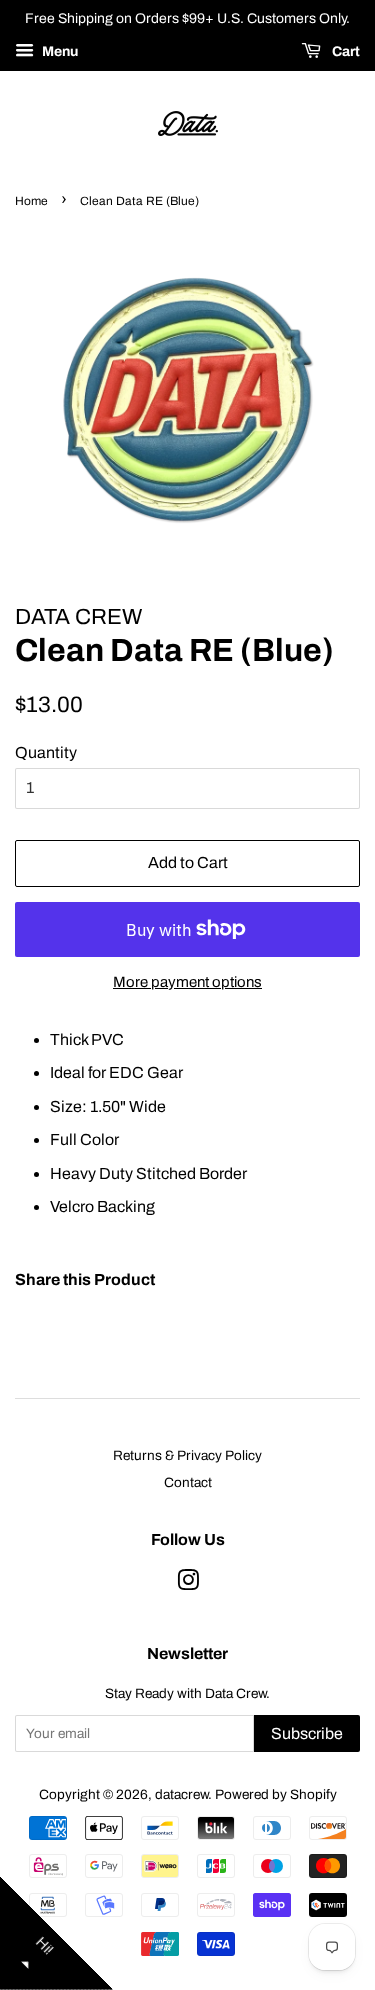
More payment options (187, 982)
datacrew (181, 1794)
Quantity (46, 752)
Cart (344, 51)
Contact (188, 1482)
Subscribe (307, 1733)
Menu (58, 51)
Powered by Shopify (276, 1794)
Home (31, 201)
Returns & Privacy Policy (187, 1455)
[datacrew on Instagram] (188, 1584)
